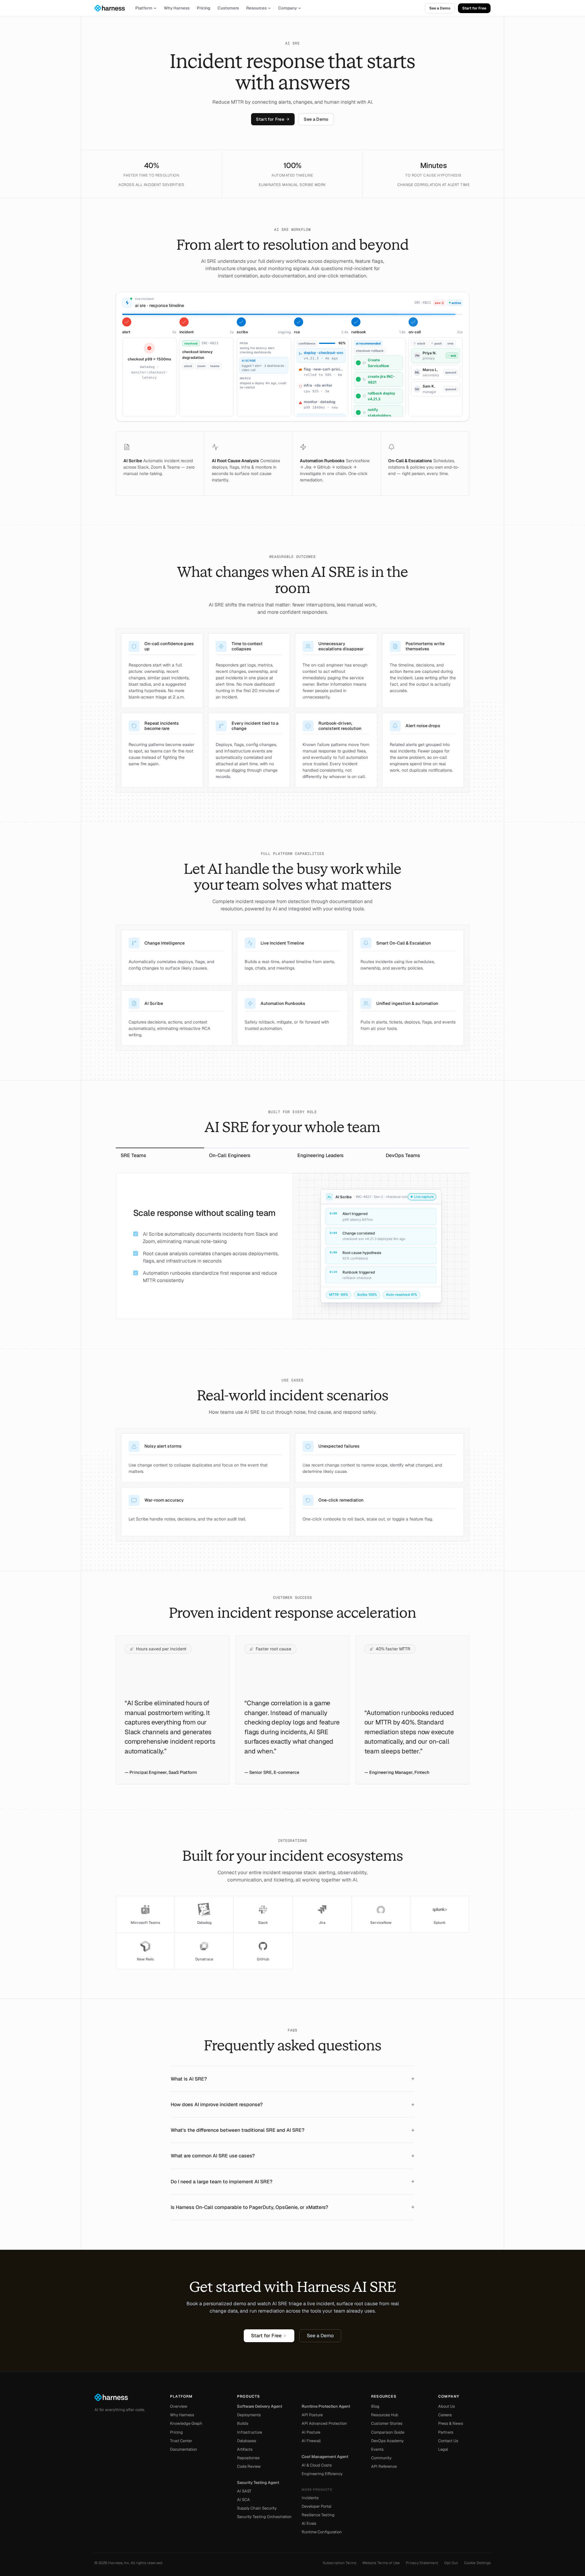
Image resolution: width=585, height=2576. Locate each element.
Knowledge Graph (186, 2423)
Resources (256, 8)
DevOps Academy (387, 2441)
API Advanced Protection (324, 2423)
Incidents (310, 2498)
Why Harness (177, 8)
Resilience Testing (318, 2515)
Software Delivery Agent (260, 2406)
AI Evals (309, 2523)
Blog (375, 2406)
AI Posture (311, 2432)
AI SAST (244, 2491)
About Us (447, 2406)
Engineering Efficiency (322, 2474)
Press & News (451, 2423)
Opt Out (451, 2563)
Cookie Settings (477, 2563)
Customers (228, 8)
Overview (179, 2406)
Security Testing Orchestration (264, 2517)
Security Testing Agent (258, 2483)
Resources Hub (385, 2415)
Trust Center (181, 2441)
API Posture (312, 2415)
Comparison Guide (388, 2432)
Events (377, 2449)
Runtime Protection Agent (326, 2406)
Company (287, 8)
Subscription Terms (339, 2563)
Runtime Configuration (322, 2532)
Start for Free (474, 8)
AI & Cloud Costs (317, 2465)
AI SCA (243, 2500)
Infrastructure (250, 2432)
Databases (247, 2441)
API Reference (384, 2466)
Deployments (249, 2415)
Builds (243, 2423)
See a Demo (440, 8)
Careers (445, 2415)
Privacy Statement (422, 2563)
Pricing (204, 8)
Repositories (248, 2458)
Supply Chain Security (257, 2508)
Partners (446, 2432)
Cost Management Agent (325, 2457)
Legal (443, 2449)
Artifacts (245, 2449)
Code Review (249, 2466)
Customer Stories (387, 2423)
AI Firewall (311, 2441)
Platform (144, 8)
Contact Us (448, 2441)
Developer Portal (316, 2506)
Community (381, 2458)
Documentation (184, 2449)
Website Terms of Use (381, 2563)
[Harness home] (112, 8)
